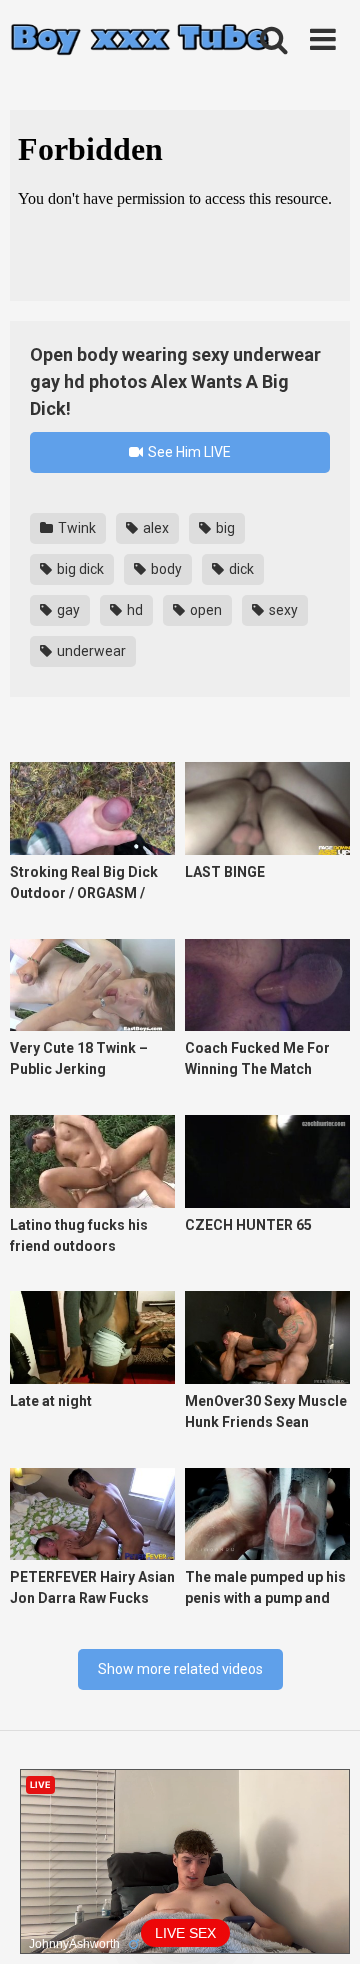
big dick (79, 569)
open (204, 610)
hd (133, 610)
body (165, 569)
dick (240, 569)
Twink (75, 528)
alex (154, 528)
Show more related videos (180, 1669)
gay (67, 610)
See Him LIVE (188, 452)
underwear (90, 651)
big (224, 528)
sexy (282, 610)
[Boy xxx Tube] (140, 40)
